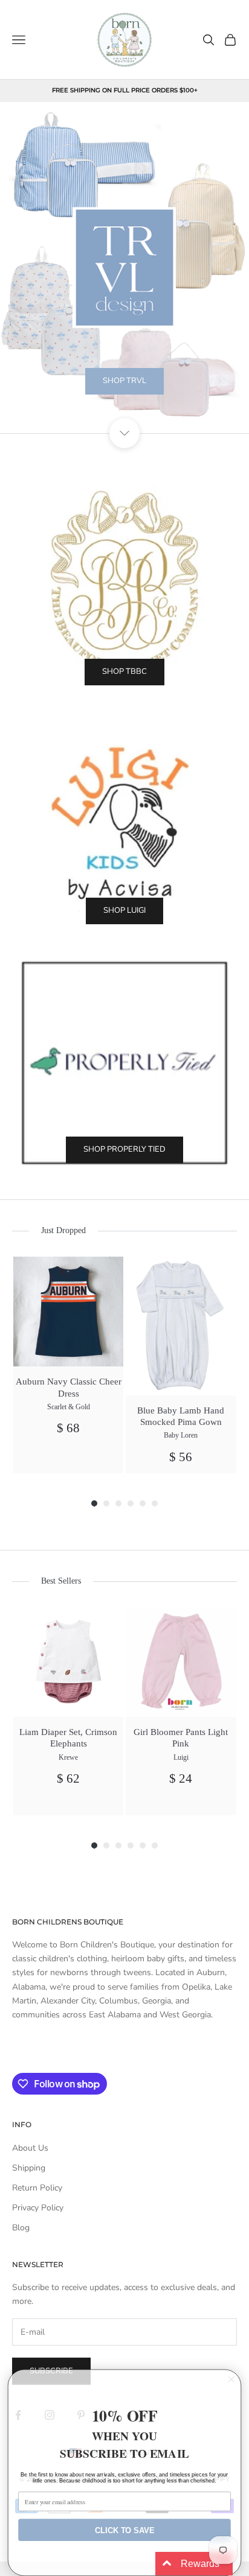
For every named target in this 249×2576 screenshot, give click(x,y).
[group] (68, 1365)
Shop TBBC (124, 671)
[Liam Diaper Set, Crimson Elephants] (68, 1662)
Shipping (29, 2168)
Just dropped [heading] (63, 1230)
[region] (124, 268)
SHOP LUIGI (124, 910)
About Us (30, 2148)
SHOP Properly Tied (124, 1149)
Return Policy (37, 2188)
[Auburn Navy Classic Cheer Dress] (68, 1312)
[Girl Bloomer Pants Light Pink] (181, 1662)
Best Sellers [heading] (61, 1581)
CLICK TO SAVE (124, 2530)
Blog (21, 2228)
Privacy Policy (38, 2208)
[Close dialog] (231, 2380)
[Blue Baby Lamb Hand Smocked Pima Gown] (181, 1326)
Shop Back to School (125, 411)
